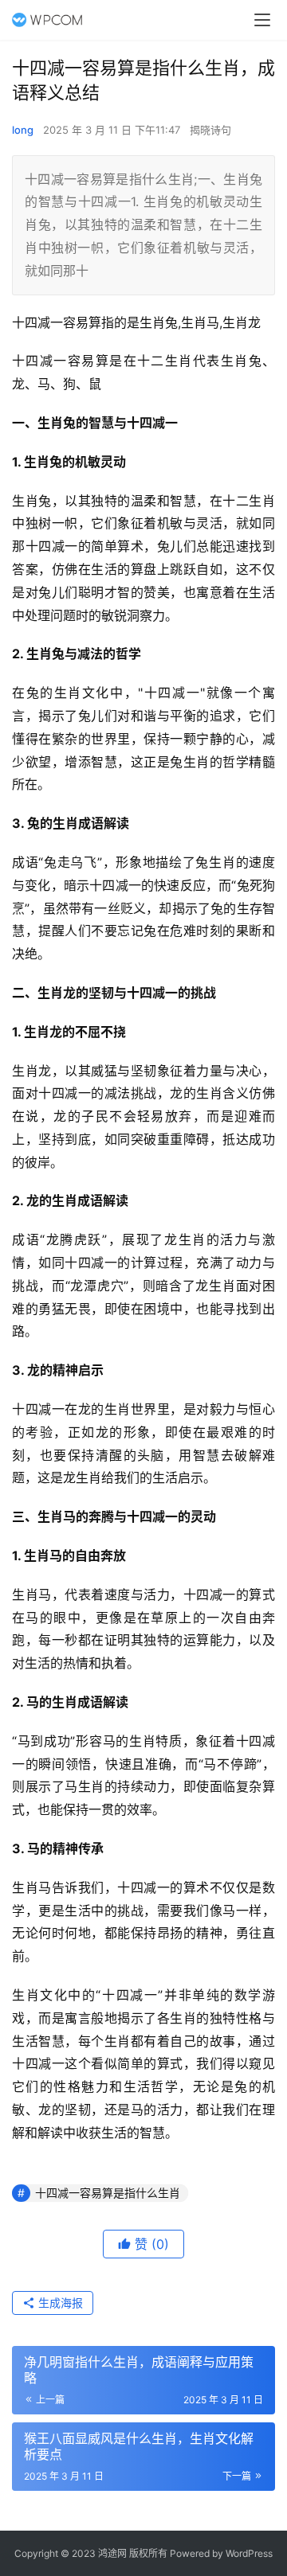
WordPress (249, 2553)
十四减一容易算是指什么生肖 (108, 2193)
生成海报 (59, 2303)
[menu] (262, 20)
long (23, 130)
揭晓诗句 (210, 130)
